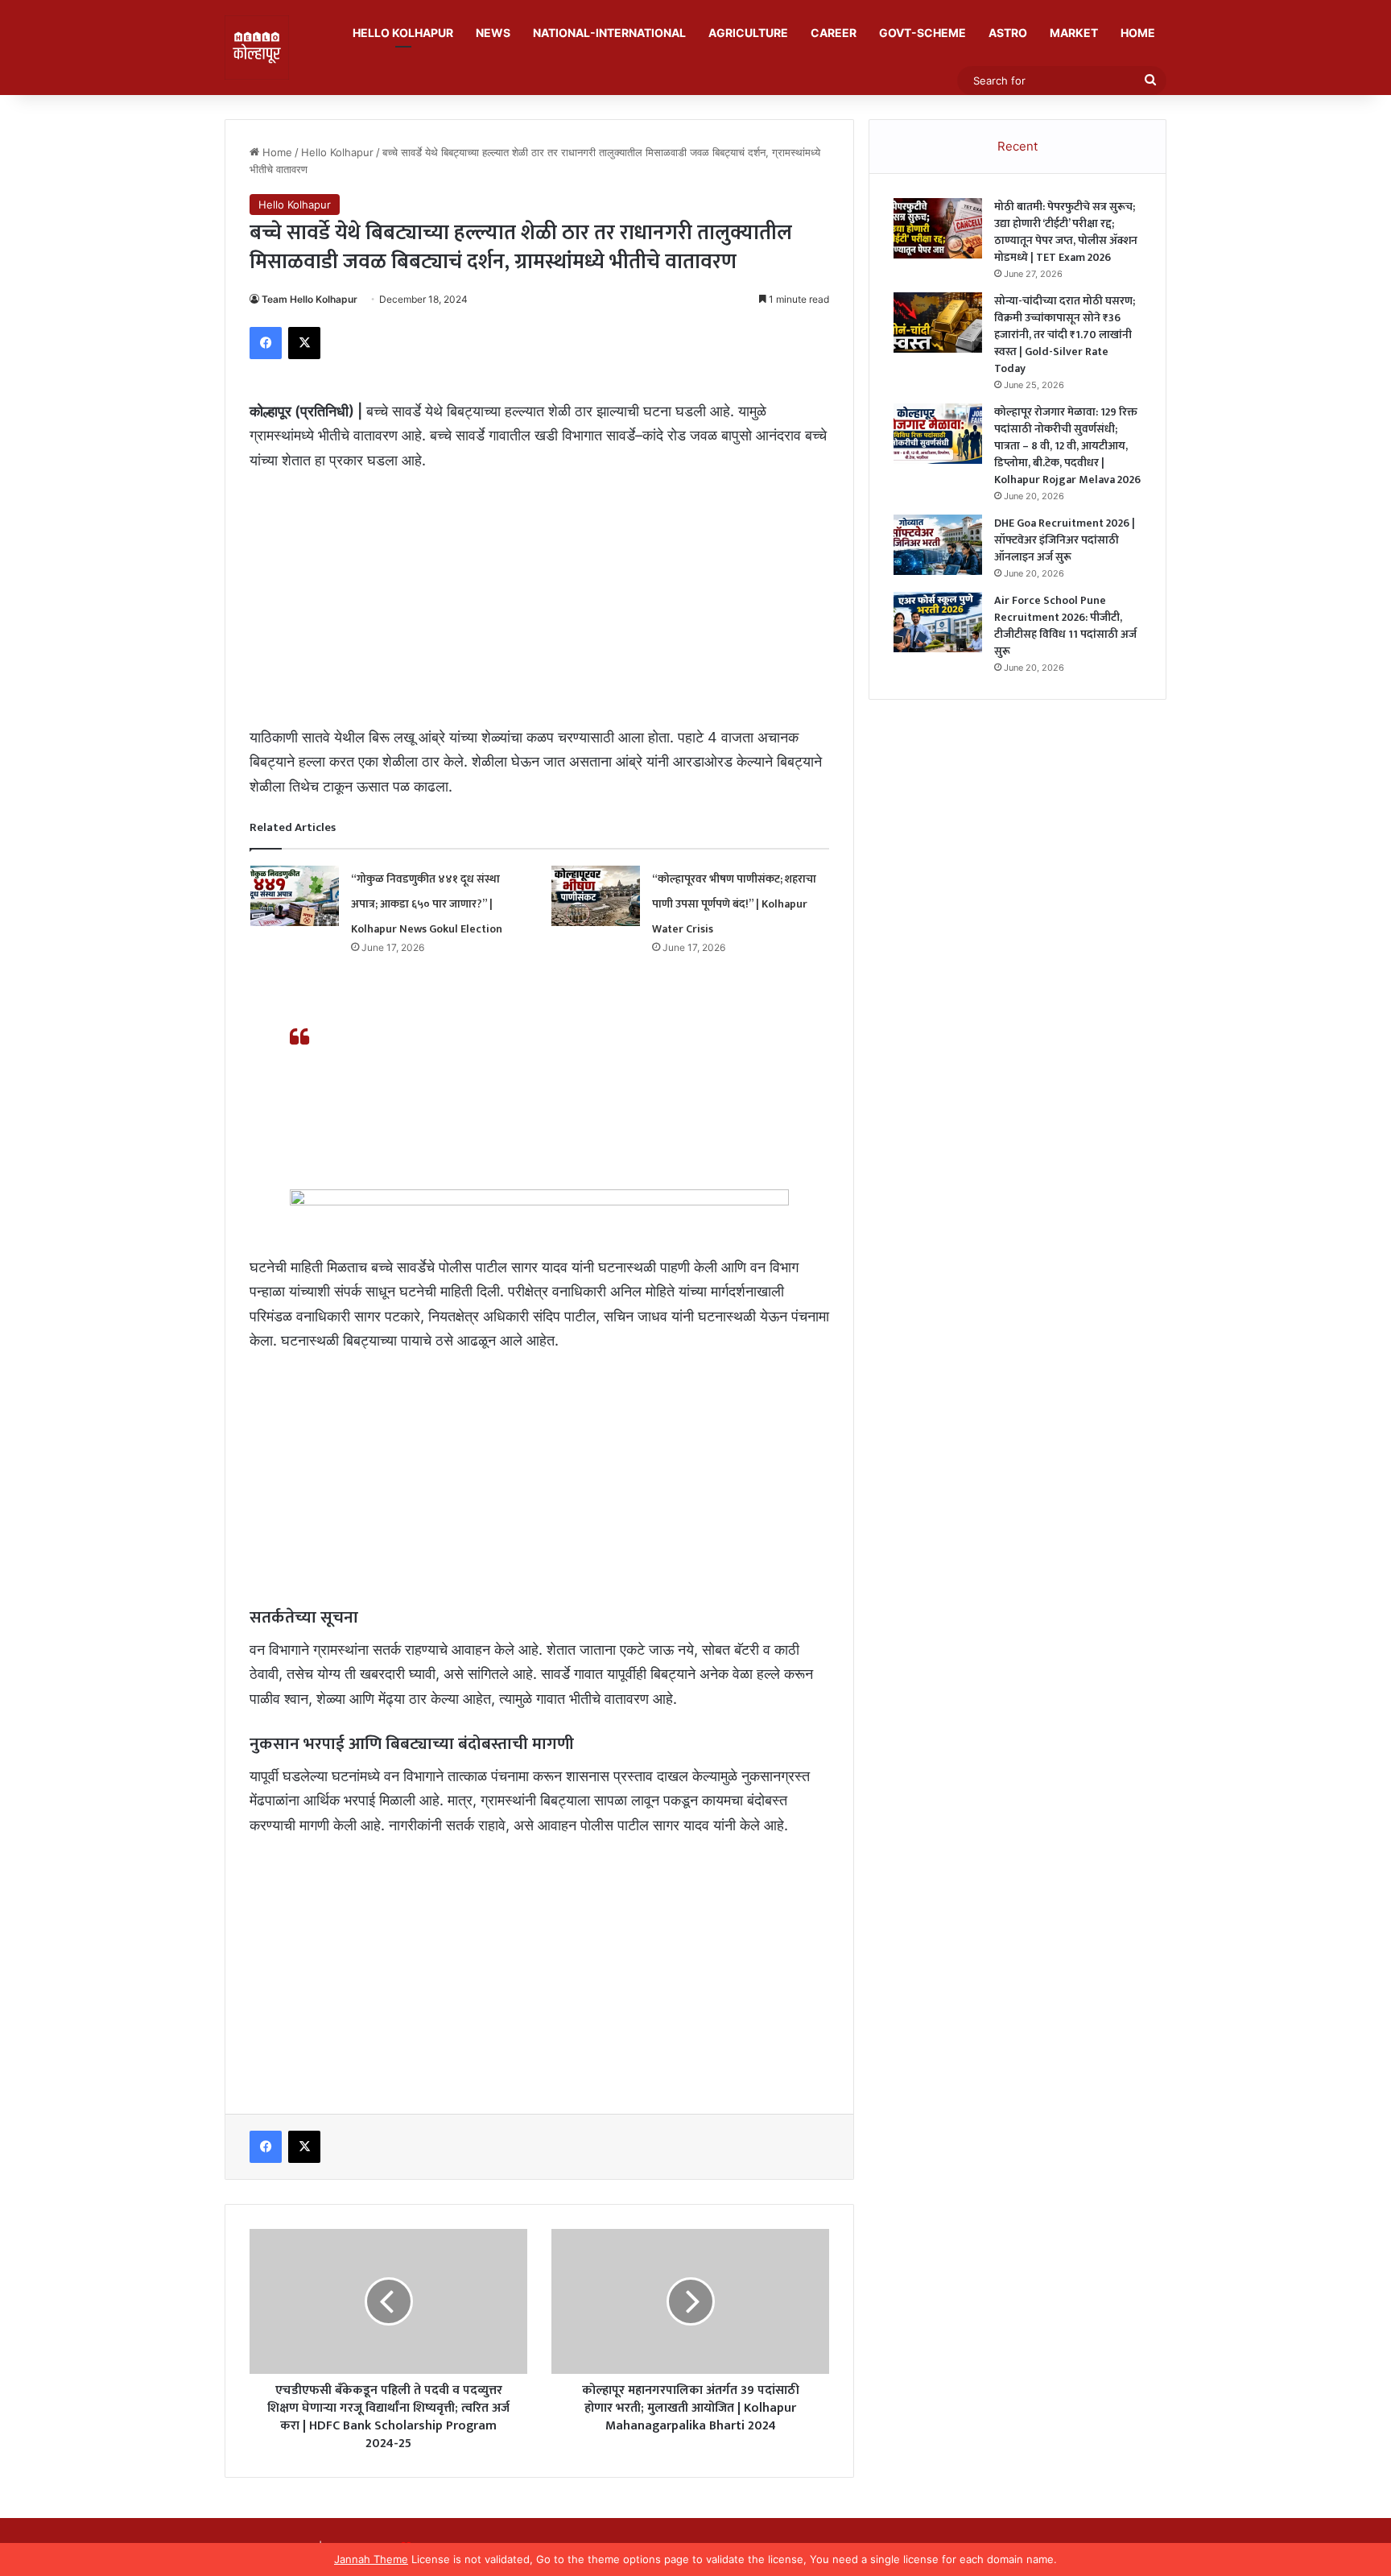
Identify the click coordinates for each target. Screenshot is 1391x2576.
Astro (1008, 33)
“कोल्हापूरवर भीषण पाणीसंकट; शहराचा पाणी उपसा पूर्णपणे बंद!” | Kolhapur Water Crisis (734, 903)
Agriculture (748, 33)
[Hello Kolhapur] (257, 48)
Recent (1017, 146)
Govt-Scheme (923, 33)
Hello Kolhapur (403, 33)
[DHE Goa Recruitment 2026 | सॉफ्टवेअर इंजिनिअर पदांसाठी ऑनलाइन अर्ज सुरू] (938, 545)
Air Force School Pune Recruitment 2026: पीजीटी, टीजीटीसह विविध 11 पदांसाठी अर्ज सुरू (1065, 626)
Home (1138, 33)
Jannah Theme (371, 2559)
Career (834, 33)
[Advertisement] (539, 606)
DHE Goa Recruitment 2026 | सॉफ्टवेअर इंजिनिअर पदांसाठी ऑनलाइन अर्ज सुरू (1065, 540)
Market (1074, 33)
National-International (609, 33)
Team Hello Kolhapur (310, 299)
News (493, 33)
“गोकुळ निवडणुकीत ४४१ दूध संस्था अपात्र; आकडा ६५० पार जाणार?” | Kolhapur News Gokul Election (427, 903)
